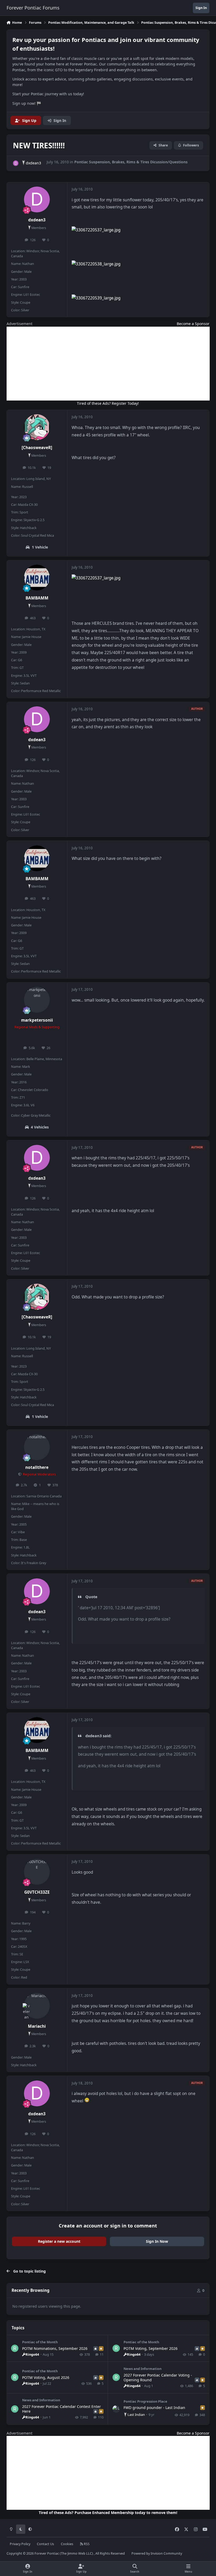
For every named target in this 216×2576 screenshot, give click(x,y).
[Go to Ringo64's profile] (15, 2348)
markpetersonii (37, 1020)
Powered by (157, 2553)
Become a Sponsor (193, 324)
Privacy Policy (20, 2544)
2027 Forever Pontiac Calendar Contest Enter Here (62, 2409)
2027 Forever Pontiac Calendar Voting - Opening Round (158, 2377)
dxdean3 (33, 163)
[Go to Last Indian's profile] (116, 2409)
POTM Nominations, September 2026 (55, 2348)
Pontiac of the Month (40, 2342)
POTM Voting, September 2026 (151, 2348)
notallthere (37, 1467)
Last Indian (136, 2415)
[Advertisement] (108, 364)
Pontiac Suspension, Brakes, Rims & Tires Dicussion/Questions (131, 162)
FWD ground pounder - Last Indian (154, 2408)
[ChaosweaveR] (37, 448)
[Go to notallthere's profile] (37, 1447)
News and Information (143, 2369)
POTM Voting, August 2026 (46, 2377)
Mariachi (37, 2026)
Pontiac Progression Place (145, 2401)
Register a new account (59, 2241)
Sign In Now (157, 2241)
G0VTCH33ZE (37, 1892)
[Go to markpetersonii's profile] (37, 1000)
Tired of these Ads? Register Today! (108, 403)
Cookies (67, 2544)
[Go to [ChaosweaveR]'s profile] (37, 427)
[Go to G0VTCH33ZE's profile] (37, 1872)
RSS (86, 2544)
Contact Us (45, 2544)
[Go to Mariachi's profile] (37, 2006)
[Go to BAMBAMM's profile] (37, 578)
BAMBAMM (37, 598)
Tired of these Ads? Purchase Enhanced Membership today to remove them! (108, 2513)
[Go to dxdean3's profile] (16, 163)
